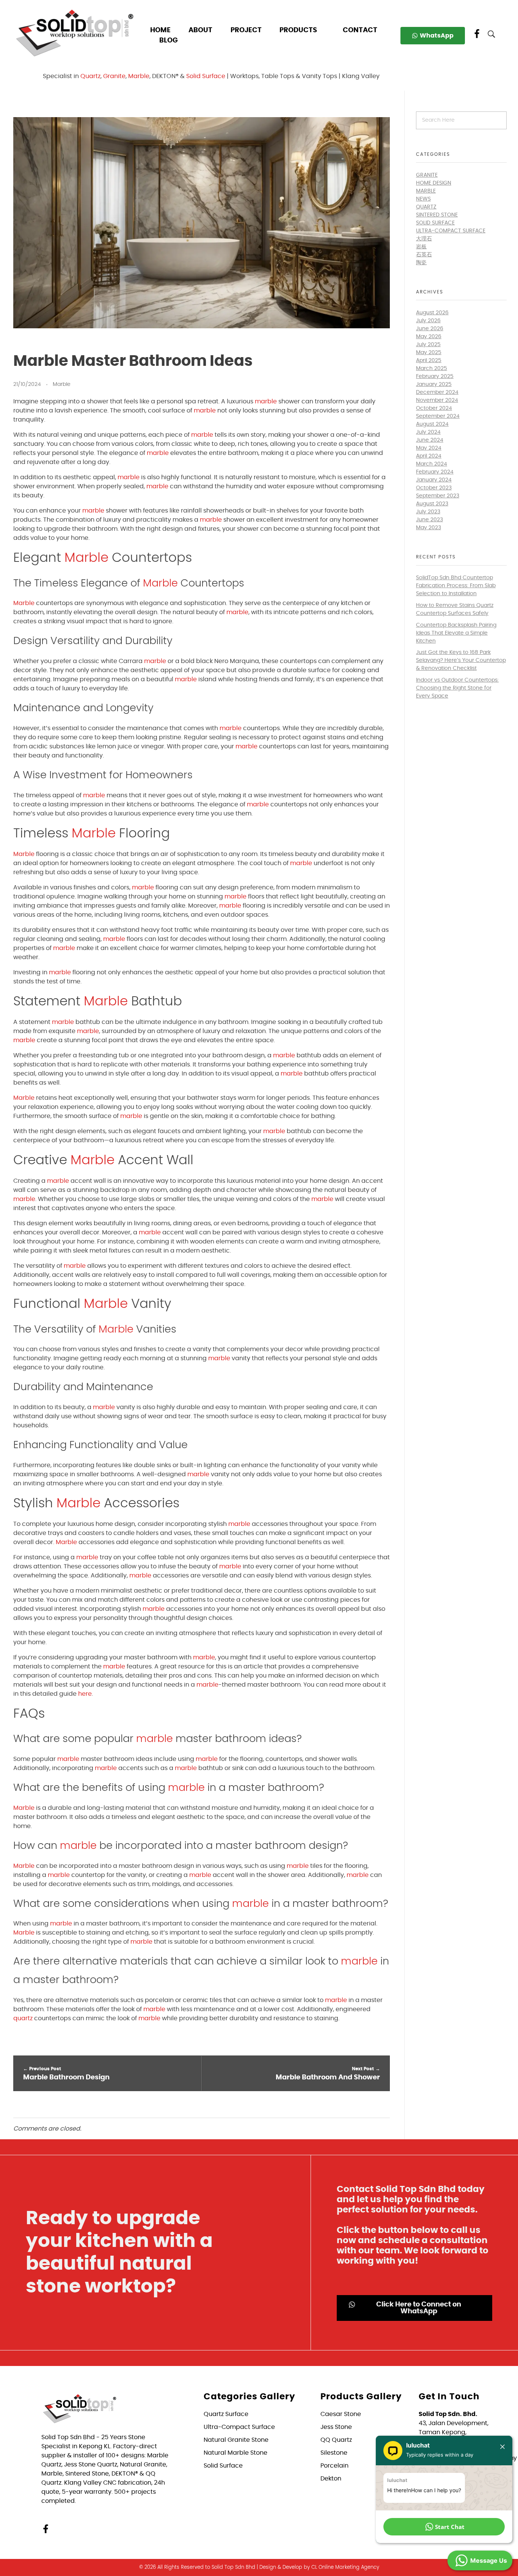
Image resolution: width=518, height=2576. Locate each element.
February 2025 (435, 376)
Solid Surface (206, 76)
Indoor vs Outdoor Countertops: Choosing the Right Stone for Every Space (457, 688)
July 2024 (428, 432)
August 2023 (432, 504)
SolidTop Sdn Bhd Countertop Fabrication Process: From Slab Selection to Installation (456, 586)
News (423, 199)
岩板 (421, 247)
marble (266, 401)
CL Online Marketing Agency (345, 2567)
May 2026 (429, 337)
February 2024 (435, 472)
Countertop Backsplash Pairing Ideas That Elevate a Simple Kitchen (456, 633)
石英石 (424, 255)
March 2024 (432, 464)
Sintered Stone (437, 215)
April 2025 (429, 361)
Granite (114, 76)
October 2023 (434, 488)
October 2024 (434, 408)
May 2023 (429, 528)
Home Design (434, 183)
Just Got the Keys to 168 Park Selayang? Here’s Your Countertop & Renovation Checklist (461, 660)
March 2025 (432, 368)
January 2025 (434, 384)
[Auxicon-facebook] (477, 34)
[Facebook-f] (46, 2529)
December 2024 (437, 392)
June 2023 (429, 520)
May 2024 (429, 448)
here (85, 1694)
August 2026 (432, 313)
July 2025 (428, 345)
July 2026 (428, 321)
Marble (139, 76)
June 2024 (430, 440)
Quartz (90, 76)
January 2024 (434, 480)
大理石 (424, 239)
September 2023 (438, 496)
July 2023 (428, 512)
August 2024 (432, 424)
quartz (23, 2018)
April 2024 (429, 456)
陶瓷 (421, 263)
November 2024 (437, 400)
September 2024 (438, 416)
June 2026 (430, 329)
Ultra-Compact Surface (451, 231)
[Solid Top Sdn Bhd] (75, 33)
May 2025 (429, 353)
